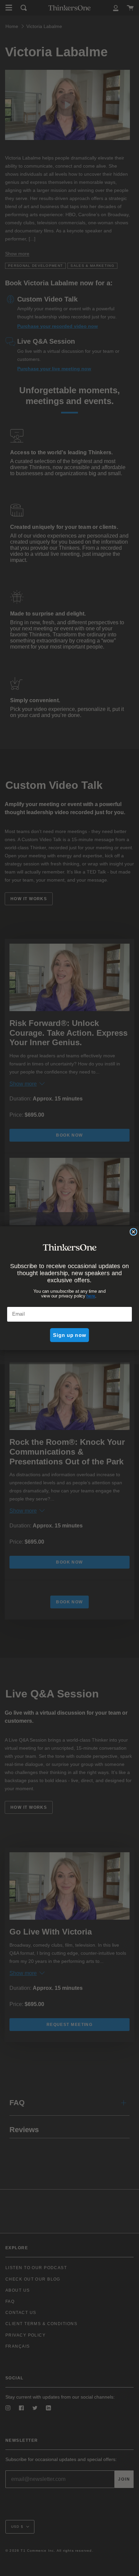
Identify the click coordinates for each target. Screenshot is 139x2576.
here (91, 1296)
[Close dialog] (133, 1232)
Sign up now (69, 1335)
